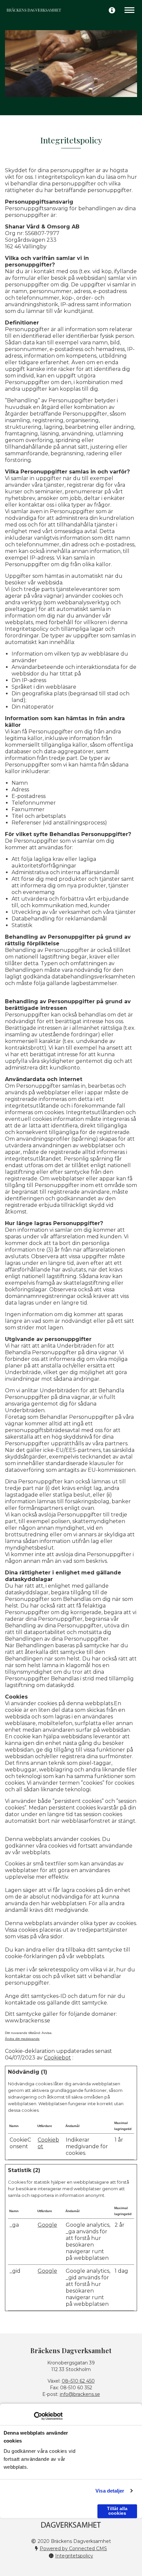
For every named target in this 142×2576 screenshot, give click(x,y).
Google (47, 2225)
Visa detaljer (110, 2491)
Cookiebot (57, 2058)
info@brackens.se (80, 2394)
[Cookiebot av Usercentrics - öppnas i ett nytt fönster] (34, 2416)
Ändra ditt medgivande (22, 2039)
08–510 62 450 (78, 2381)
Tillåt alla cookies (117, 2511)
